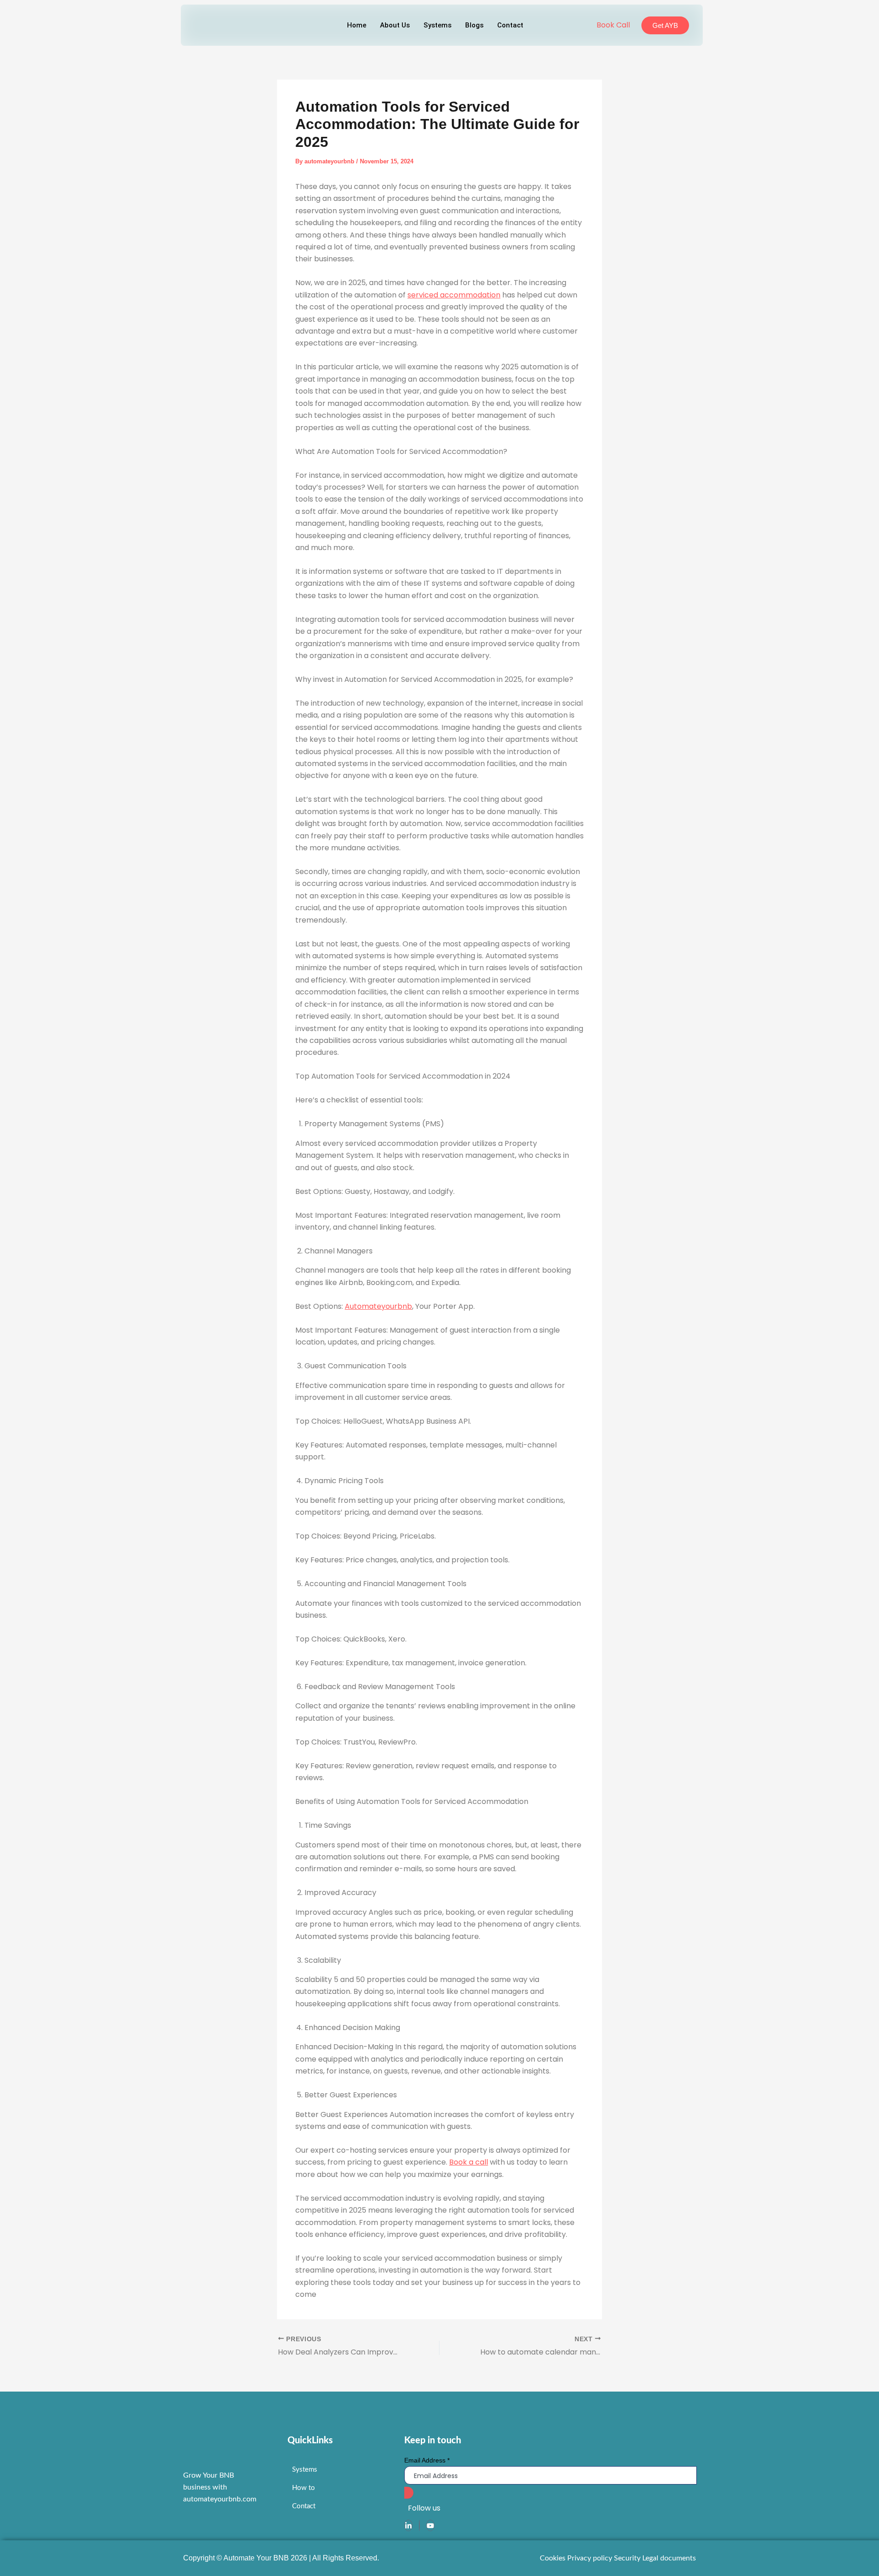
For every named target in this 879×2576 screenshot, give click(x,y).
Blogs (474, 25)
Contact (510, 25)
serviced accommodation (454, 295)
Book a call (469, 2162)
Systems (437, 25)
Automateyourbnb (378, 1306)
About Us (395, 25)
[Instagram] (419, 2525)
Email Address (427, 2460)
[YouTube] (430, 2525)
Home (357, 25)
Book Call (613, 25)
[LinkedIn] (408, 2525)
